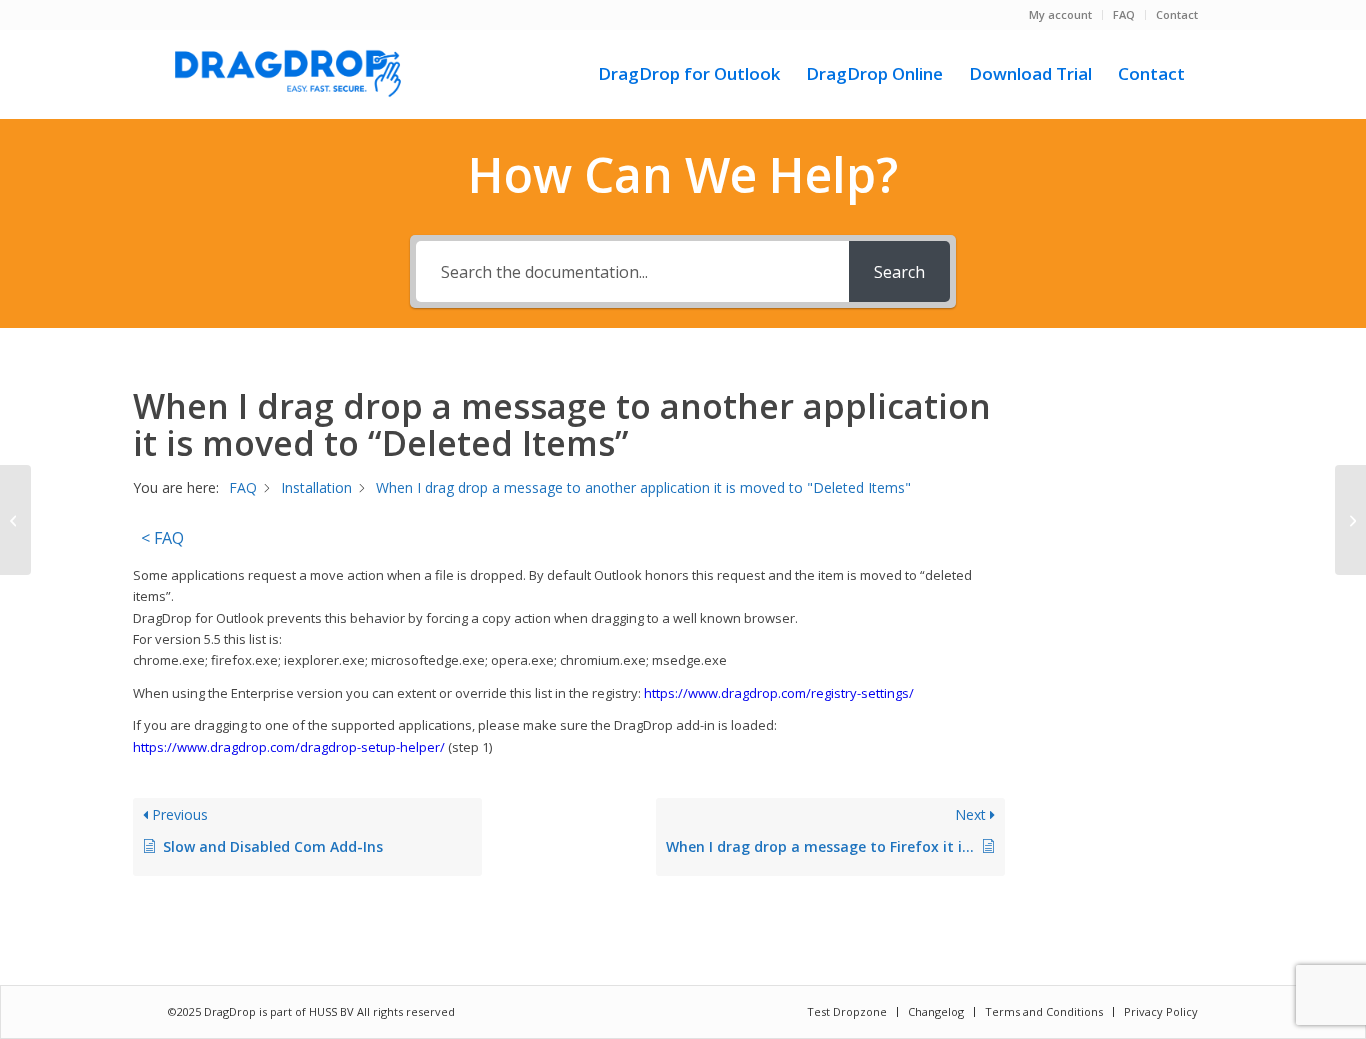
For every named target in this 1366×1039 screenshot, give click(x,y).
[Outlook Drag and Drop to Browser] (288, 74)
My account (1060, 14)
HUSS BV (333, 1011)
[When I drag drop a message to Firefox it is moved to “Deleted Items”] (15, 520)
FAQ (1124, 14)
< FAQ (162, 538)
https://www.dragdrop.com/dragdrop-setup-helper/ (289, 747)
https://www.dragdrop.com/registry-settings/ (779, 693)
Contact (1177, 14)
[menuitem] (1061, 15)
